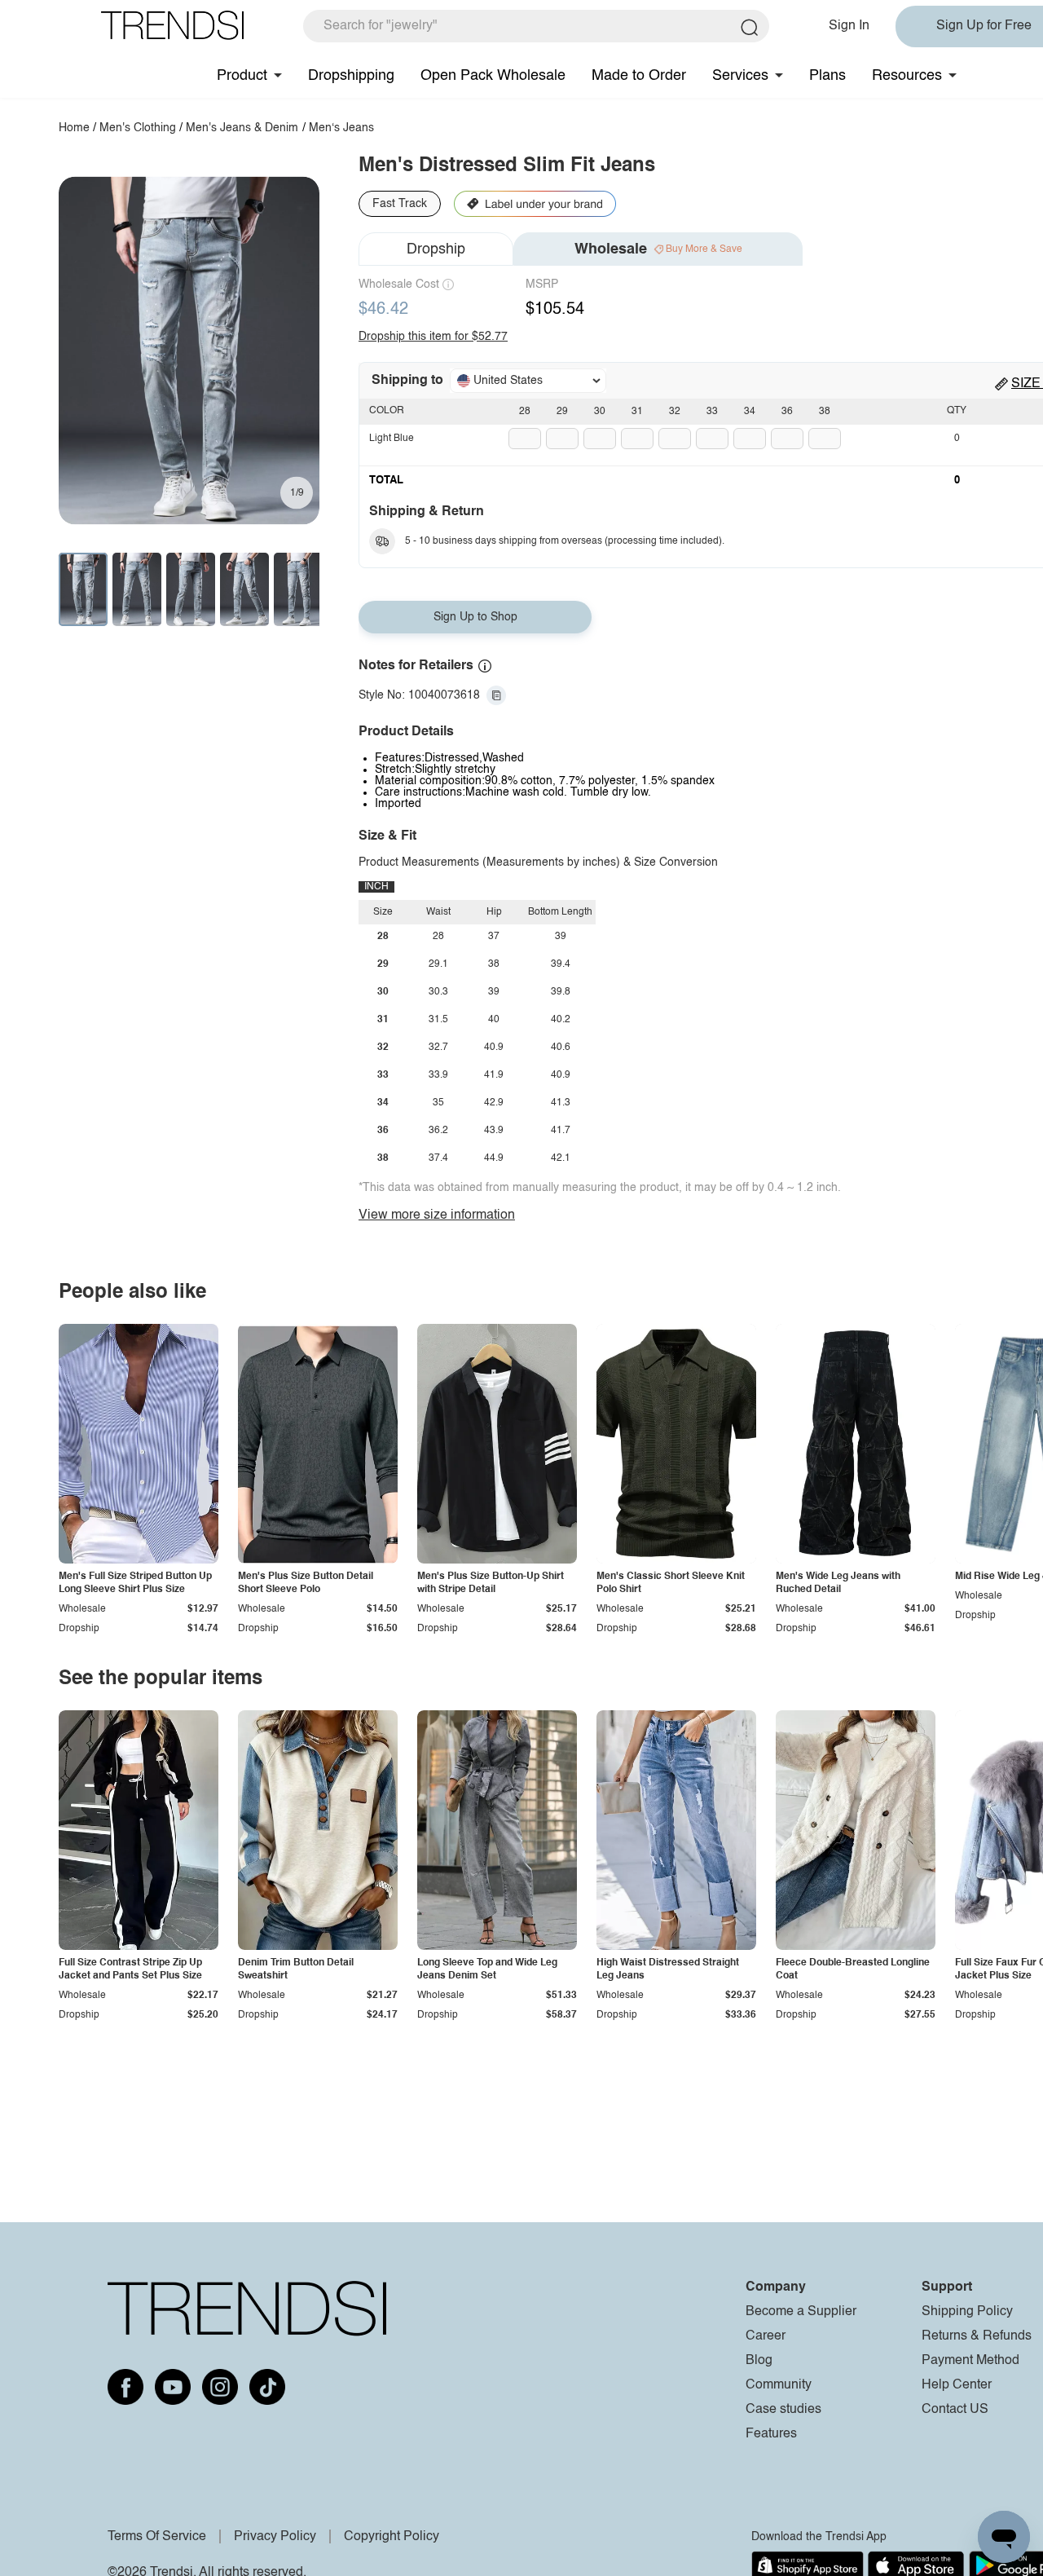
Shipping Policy (967, 2312)
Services (740, 76)
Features (771, 2434)
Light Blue (392, 439)
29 (562, 412)
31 (637, 412)
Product (242, 76)
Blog (759, 2361)
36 (787, 412)
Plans (827, 76)
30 (600, 412)
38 (825, 412)
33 (712, 412)
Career (766, 2336)
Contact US (955, 2410)
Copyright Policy (392, 2537)
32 (675, 412)
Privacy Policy (275, 2537)
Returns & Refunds (977, 2336)
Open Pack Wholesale (493, 76)
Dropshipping (351, 76)
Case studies (783, 2410)
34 (750, 412)
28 (525, 412)
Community (779, 2385)
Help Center (957, 2385)
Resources (907, 76)
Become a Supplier (801, 2312)
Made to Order (639, 76)
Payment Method (970, 2361)
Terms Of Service (157, 2537)
